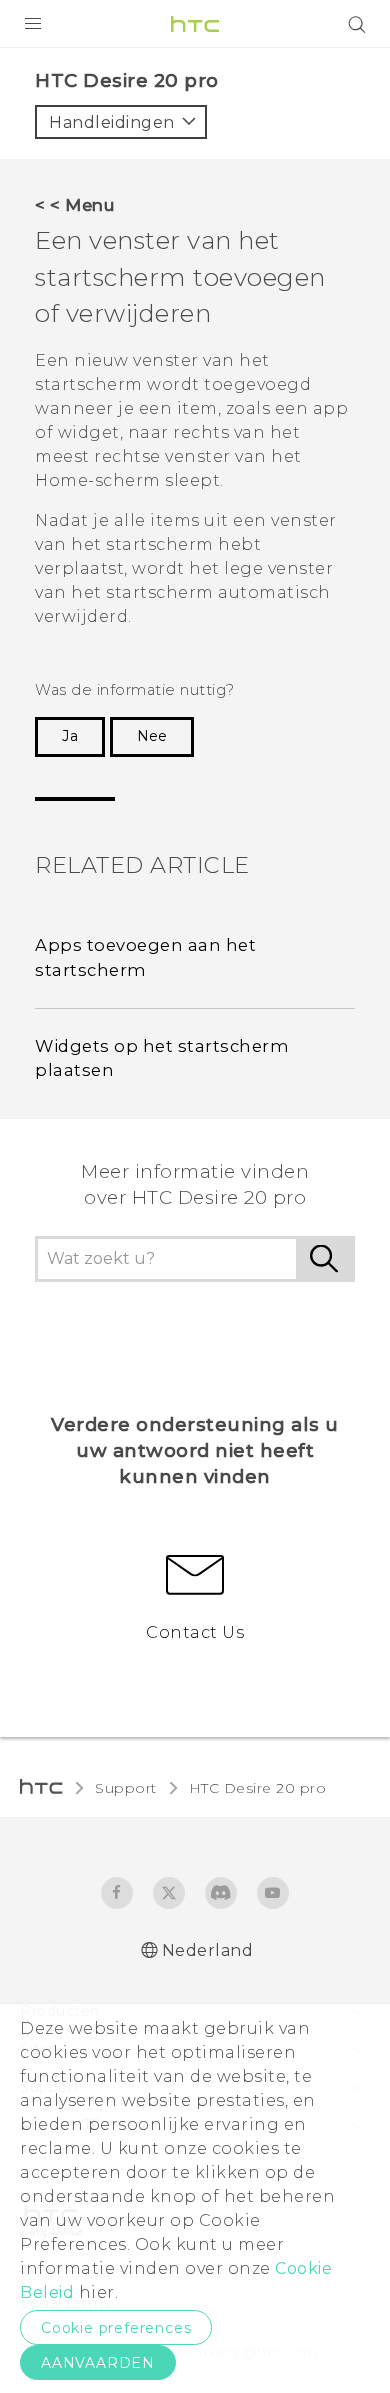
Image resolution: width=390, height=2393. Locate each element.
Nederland (208, 1950)
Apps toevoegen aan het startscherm (145, 957)
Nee (152, 736)
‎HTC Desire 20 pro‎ (258, 1788)
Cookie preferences (116, 2328)
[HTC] (195, 24)
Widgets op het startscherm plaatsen (162, 1058)
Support (126, 1788)
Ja (70, 736)
